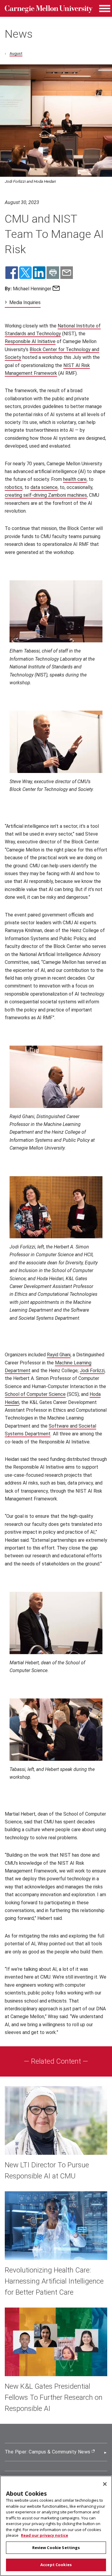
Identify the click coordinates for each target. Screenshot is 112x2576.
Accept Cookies (56, 2565)
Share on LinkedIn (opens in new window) (39, 273)
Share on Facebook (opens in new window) (12, 273)
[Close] (105, 2484)
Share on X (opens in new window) (25, 273)
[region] (56, 2526)
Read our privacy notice (45, 2535)
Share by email (67, 273)
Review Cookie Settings (56, 2548)
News (19, 34)
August (16, 53)
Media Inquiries (25, 302)
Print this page (53, 273)
